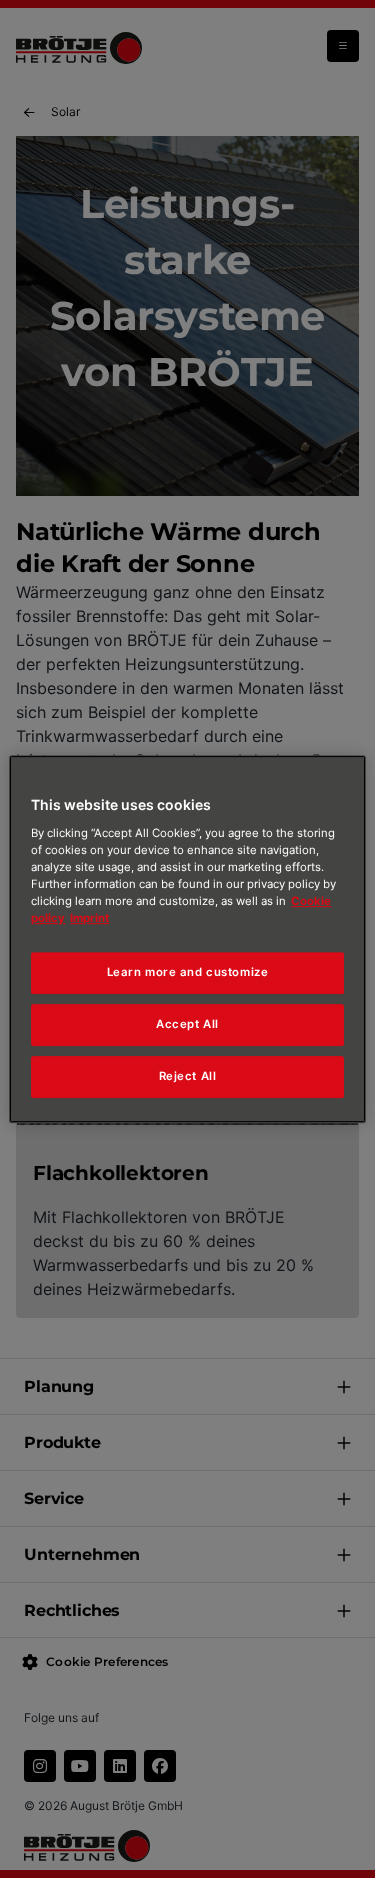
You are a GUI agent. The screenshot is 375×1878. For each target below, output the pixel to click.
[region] (187, 939)
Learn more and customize (188, 972)
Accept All (187, 1024)
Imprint (89, 918)
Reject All (188, 1076)
